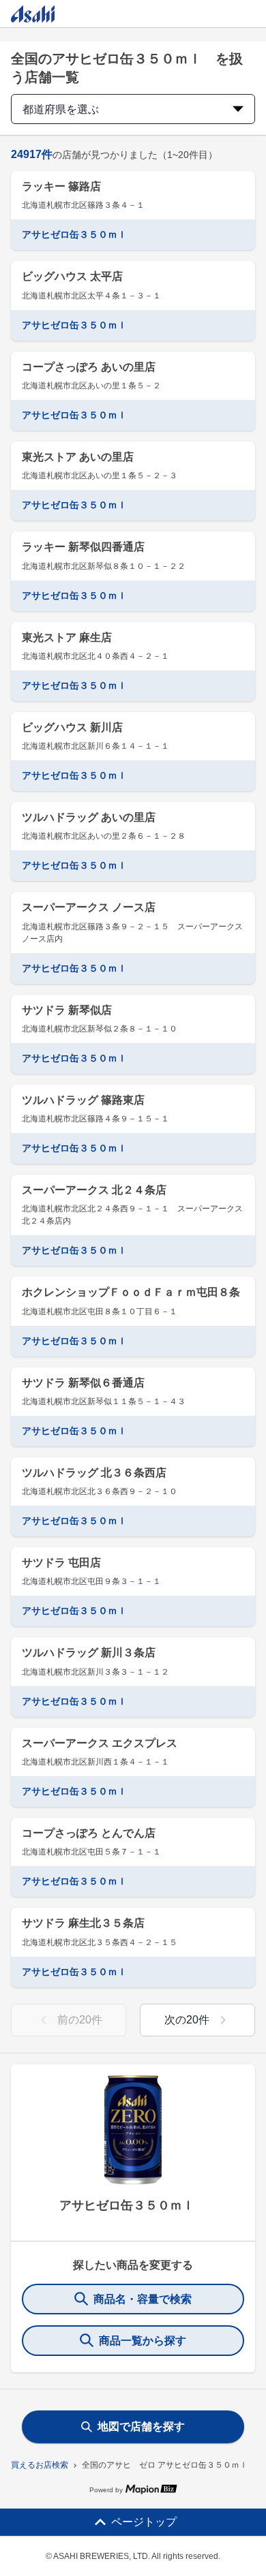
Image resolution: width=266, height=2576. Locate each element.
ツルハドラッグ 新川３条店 (89, 1652)
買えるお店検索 (40, 2465)
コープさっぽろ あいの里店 (89, 367)
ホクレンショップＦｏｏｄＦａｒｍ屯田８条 (131, 1292)
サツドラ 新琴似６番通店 (83, 1383)
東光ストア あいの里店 (78, 457)
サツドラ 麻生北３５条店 (83, 1923)
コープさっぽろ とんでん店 (89, 1833)
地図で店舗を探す (141, 2426)
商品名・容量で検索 (143, 2299)
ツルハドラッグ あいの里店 (89, 817)
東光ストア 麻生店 (67, 637)
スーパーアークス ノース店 (89, 907)
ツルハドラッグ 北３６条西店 (94, 1473)
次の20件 (187, 2020)
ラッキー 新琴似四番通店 (83, 547)
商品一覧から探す (143, 2341)
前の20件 (80, 2020)
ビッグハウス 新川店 (72, 727)
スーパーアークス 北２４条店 (94, 1190)
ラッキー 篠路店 (61, 186)
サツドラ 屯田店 (61, 1563)
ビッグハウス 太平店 (72, 276)
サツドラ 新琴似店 (67, 1010)
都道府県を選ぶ (61, 109)
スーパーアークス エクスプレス (100, 1743)
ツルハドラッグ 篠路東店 (83, 1100)
